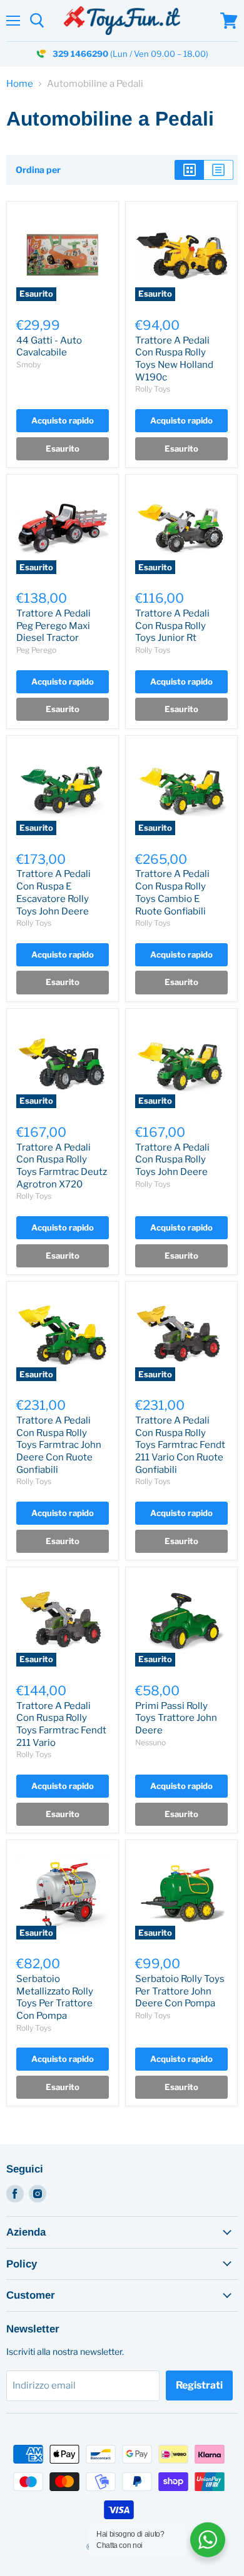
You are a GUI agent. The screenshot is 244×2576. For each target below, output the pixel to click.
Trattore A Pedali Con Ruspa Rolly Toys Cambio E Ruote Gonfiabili (172, 892)
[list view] (219, 170)
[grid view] (189, 170)
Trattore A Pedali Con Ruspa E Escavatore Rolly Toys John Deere (53, 892)
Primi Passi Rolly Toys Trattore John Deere (176, 1718)
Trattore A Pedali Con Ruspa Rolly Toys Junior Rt (172, 626)
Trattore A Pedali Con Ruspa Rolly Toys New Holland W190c (174, 359)
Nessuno (150, 1742)
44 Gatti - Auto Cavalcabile (49, 347)
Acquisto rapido (63, 420)
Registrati (199, 2385)
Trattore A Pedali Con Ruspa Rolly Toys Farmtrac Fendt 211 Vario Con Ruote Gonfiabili (180, 1445)
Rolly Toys (153, 389)
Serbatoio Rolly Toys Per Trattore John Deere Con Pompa (180, 1991)
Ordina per (38, 170)
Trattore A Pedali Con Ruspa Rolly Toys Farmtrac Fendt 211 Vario (61, 1724)
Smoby (28, 364)
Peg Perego (36, 650)
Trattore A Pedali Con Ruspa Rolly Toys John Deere (172, 1160)
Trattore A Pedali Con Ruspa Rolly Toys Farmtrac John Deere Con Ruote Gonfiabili (59, 1445)
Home (20, 84)
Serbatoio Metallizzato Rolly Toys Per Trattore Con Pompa (55, 1997)
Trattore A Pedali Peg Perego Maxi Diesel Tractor (53, 626)
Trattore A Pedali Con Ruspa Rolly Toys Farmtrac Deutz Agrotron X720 (62, 1166)
